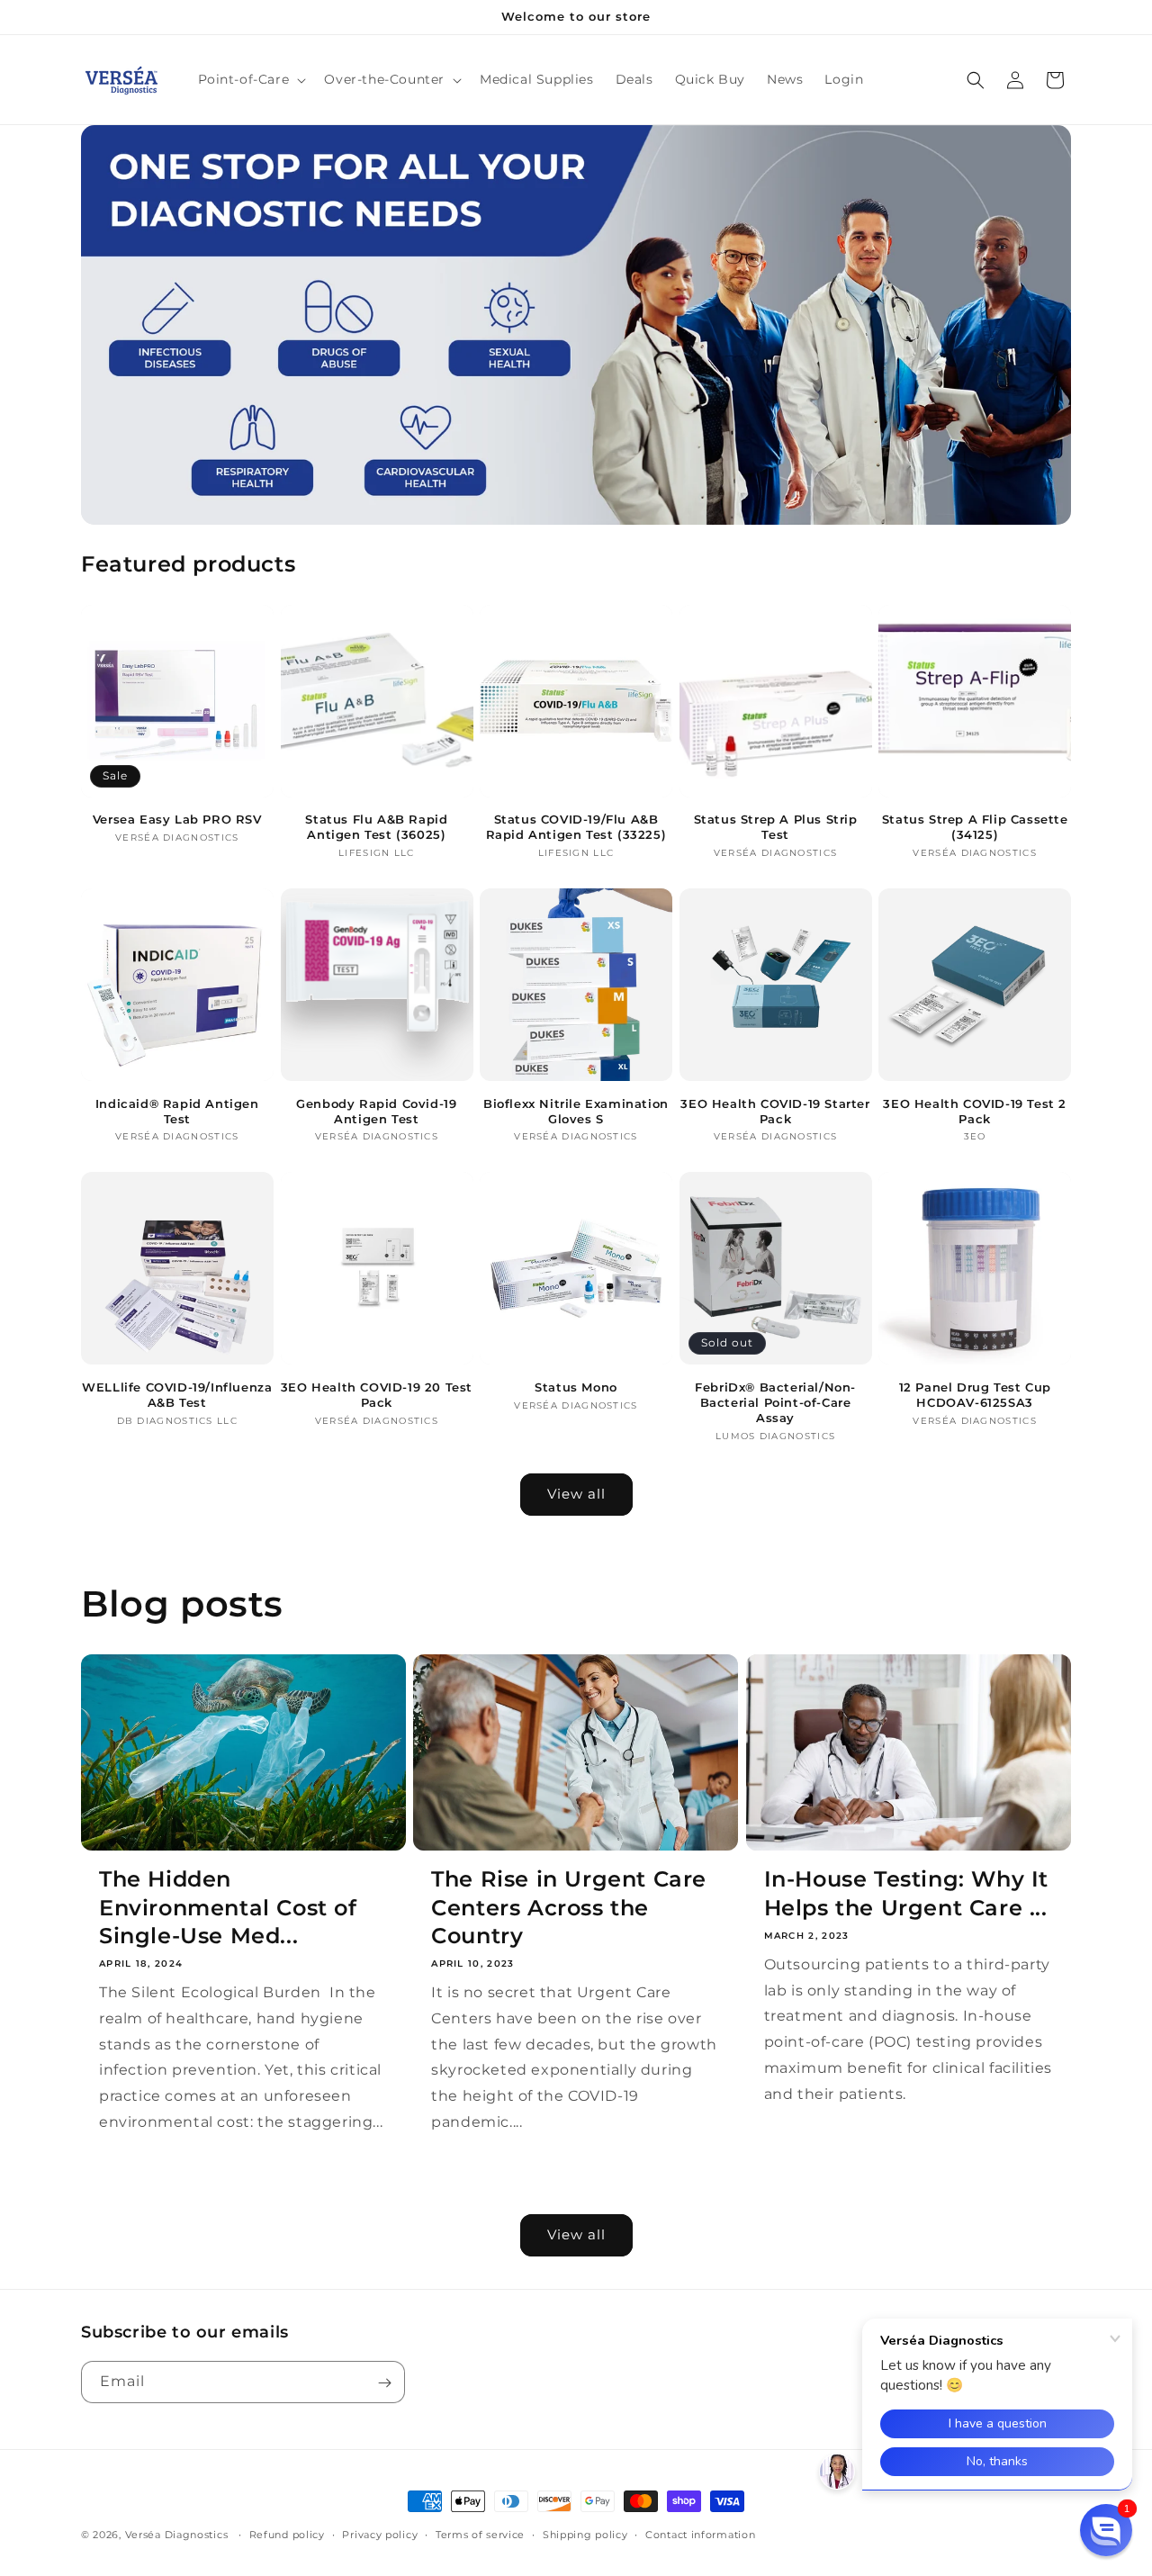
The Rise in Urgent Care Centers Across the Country (569, 1907)
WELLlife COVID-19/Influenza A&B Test (177, 1395)
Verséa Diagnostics (177, 2535)
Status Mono (576, 1387)
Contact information (700, 2534)
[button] (251, 79)
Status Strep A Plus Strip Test (776, 827)
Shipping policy (585, 2534)
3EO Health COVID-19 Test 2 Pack (975, 1111)
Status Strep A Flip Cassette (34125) (975, 827)
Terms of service (480, 2534)
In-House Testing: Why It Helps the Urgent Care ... (906, 1893)
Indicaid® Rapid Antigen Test (177, 1111)
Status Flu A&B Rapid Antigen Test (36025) (376, 827)
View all (576, 1494)
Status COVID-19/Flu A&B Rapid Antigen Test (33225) (576, 827)
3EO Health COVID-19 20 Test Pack (377, 1395)
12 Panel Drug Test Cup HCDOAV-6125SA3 (975, 1395)
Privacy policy (380, 2534)
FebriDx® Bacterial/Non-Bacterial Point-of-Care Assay (775, 1402)
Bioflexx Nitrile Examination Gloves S (576, 1111)
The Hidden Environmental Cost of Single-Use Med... (228, 1907)
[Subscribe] (384, 2383)
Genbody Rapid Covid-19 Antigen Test (376, 1111)
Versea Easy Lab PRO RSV (177, 819)
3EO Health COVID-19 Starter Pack (775, 1111)
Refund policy (287, 2534)
